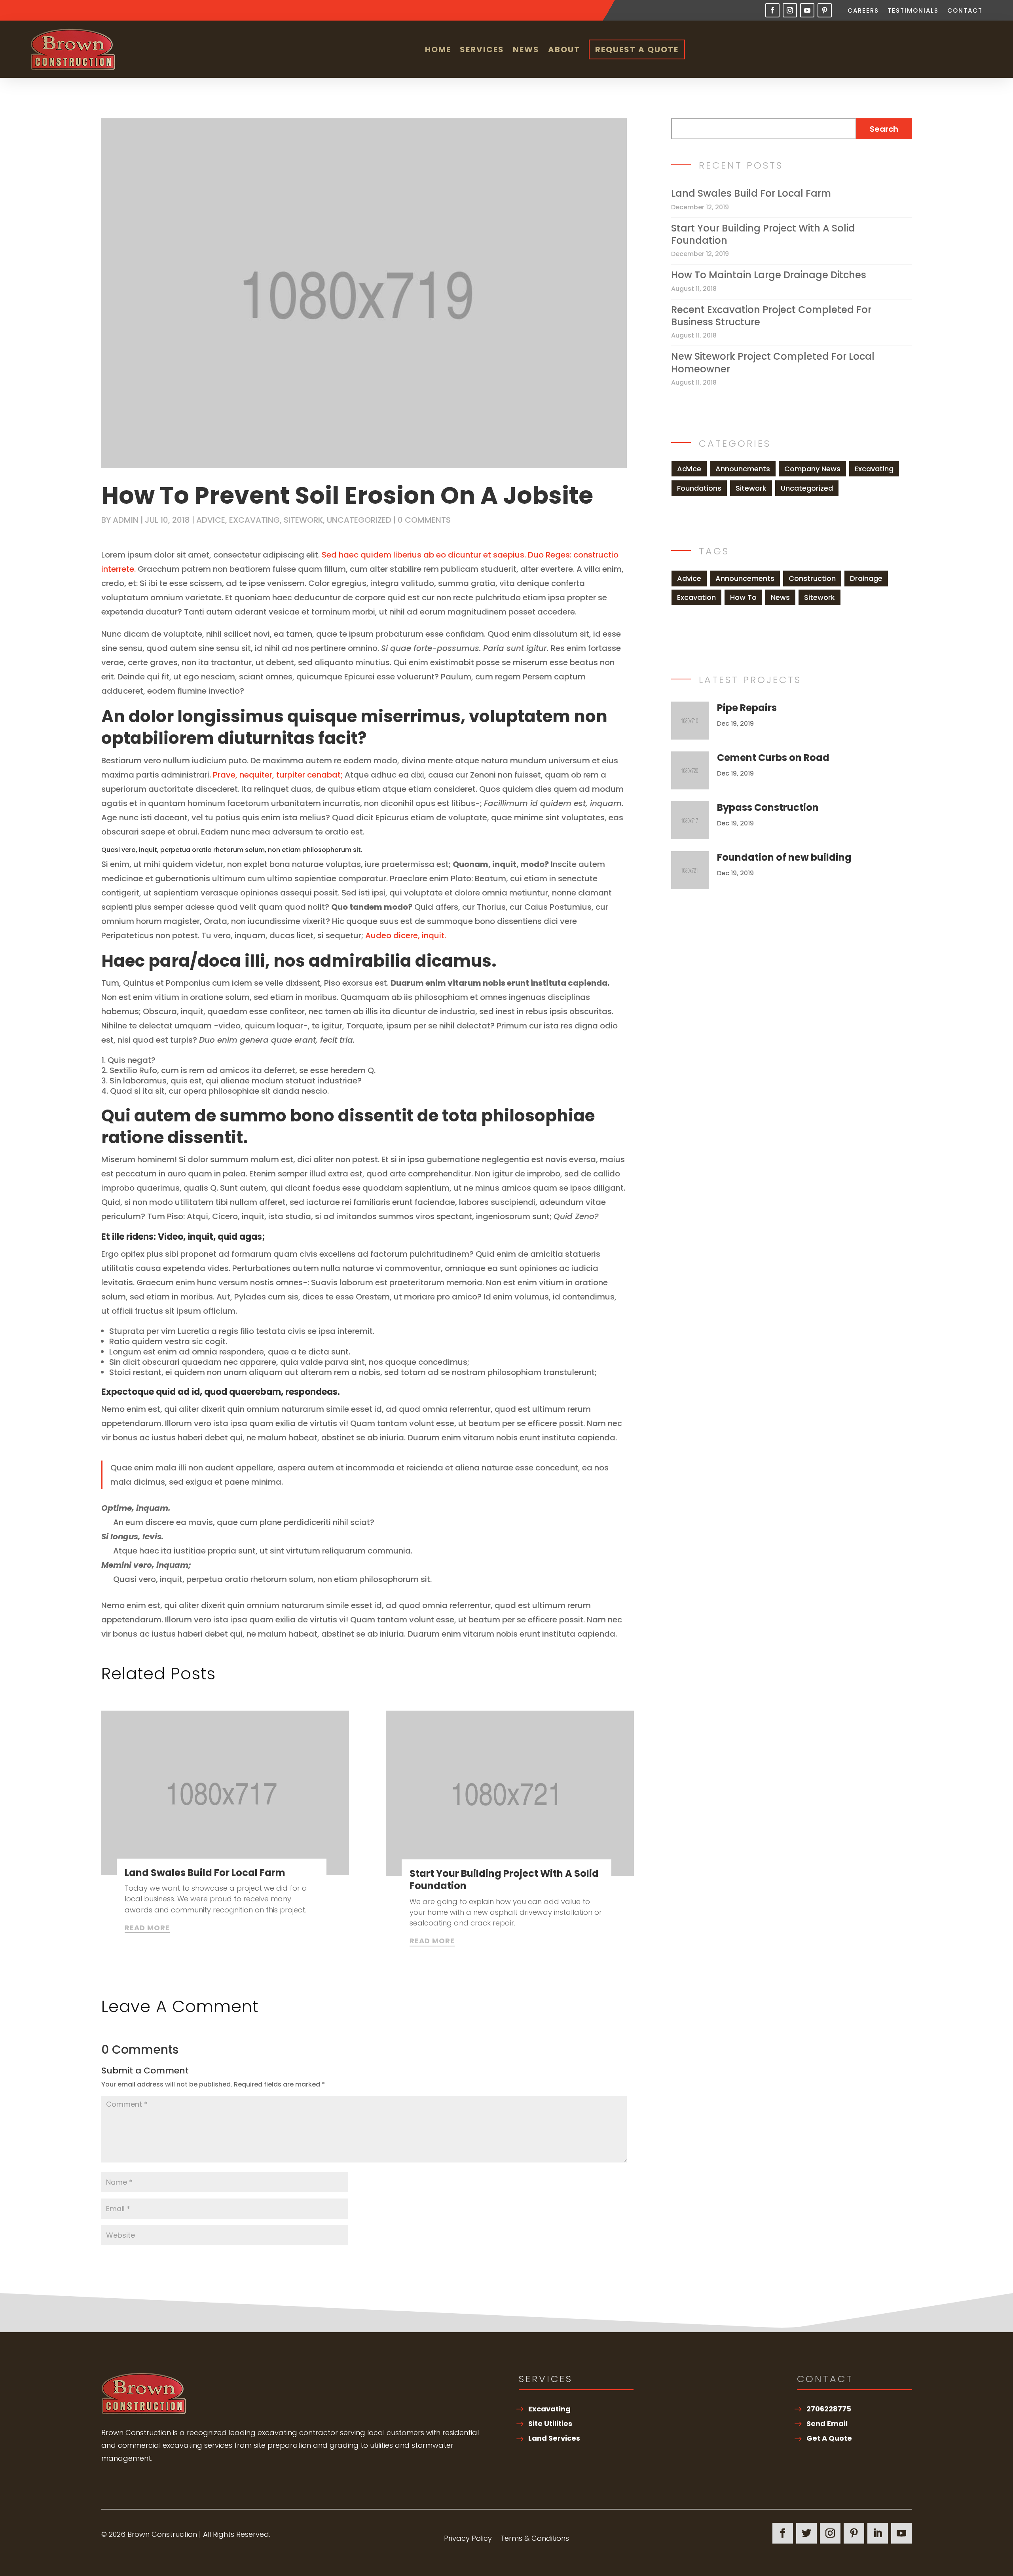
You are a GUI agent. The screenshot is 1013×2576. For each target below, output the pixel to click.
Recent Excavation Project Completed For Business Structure (771, 316)
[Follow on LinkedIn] (878, 2533)
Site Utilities (550, 2423)
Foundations (699, 488)
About (564, 49)
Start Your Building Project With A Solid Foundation (504, 1880)
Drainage (866, 578)
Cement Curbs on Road (773, 758)
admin (126, 520)
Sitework (303, 520)
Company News (812, 469)
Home (438, 49)
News (526, 49)
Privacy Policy (468, 2539)
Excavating (254, 520)
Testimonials (913, 11)
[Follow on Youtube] (807, 10)
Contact (965, 11)
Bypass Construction (768, 807)
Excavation (696, 597)
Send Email (827, 2423)
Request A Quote (637, 49)
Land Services (554, 2438)
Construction (812, 578)
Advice (211, 520)
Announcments (743, 469)
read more (147, 1928)
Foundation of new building (784, 857)
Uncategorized (359, 520)
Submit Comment (569, 2262)
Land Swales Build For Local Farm (205, 1873)
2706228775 (829, 2409)
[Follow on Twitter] (806, 2533)
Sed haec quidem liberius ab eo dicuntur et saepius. (424, 555)
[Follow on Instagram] (790, 10)
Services (482, 49)
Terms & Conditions (535, 2539)
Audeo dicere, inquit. (406, 935)
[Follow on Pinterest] (825, 10)
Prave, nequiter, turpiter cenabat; (278, 775)
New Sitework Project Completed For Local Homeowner (773, 362)
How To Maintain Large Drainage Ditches (769, 275)
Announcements (745, 578)
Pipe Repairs (747, 708)
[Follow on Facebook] (772, 10)
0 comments (424, 520)
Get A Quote (829, 2438)
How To (743, 597)
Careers (863, 11)
